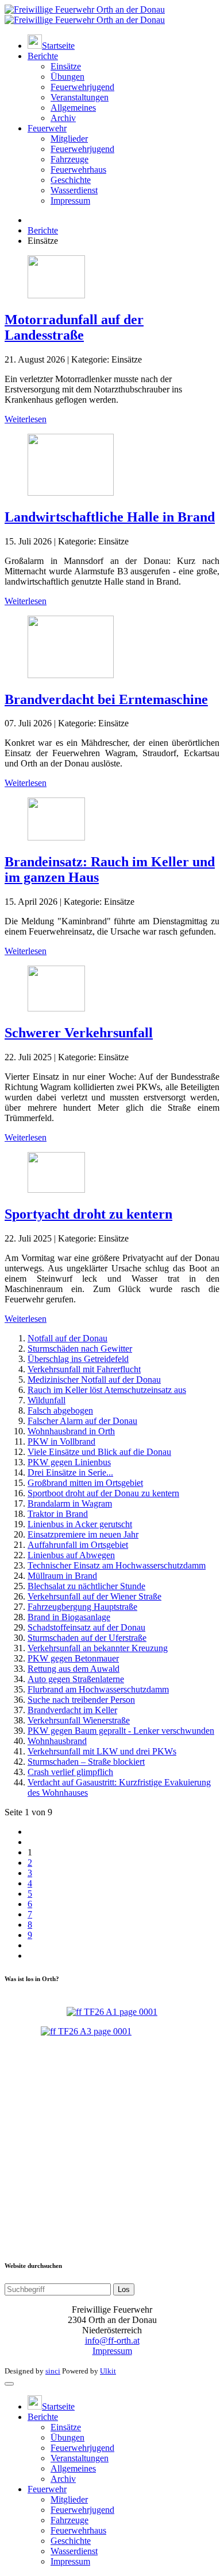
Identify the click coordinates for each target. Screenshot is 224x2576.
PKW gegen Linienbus (69, 1462)
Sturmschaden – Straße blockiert (86, 1762)
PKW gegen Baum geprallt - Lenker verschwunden (121, 1731)
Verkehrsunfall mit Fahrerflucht (84, 1369)
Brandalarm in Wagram (70, 1503)
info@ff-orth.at (112, 2340)
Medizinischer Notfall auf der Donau (94, 1380)
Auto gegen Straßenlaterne (76, 1679)
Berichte (43, 56)
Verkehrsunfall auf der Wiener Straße (94, 1596)
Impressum (70, 201)
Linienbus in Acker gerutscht (80, 1524)
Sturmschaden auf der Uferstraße (87, 1638)
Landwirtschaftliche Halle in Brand (110, 517)
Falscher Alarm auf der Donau (82, 1421)
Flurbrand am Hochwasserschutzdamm (98, 1689)
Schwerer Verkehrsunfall (79, 1033)
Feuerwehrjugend (82, 87)
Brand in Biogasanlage (69, 1617)
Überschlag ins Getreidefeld (78, 1359)
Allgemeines (73, 108)
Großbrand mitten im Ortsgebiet (85, 1483)
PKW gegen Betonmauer (73, 1658)
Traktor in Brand (58, 1514)
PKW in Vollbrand (61, 1441)
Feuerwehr (47, 128)
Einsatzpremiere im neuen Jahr (83, 1534)
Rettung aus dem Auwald (74, 1669)
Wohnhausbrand (57, 1741)
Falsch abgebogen (60, 1410)
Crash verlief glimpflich (70, 1772)
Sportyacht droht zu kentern (88, 1214)
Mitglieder (69, 139)
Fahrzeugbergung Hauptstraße (82, 1607)
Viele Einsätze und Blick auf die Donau (99, 1452)
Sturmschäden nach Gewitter (80, 1349)
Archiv (63, 118)
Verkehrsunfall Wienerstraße (79, 1720)
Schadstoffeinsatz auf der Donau (86, 1627)
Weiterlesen (26, 419)
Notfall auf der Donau (67, 1338)
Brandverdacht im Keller (72, 1710)
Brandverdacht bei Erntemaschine (106, 699)
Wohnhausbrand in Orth (71, 1431)
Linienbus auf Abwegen (71, 1555)
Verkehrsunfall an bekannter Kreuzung (98, 1648)
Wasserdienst (74, 190)
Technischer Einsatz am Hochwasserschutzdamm (117, 1565)
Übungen (67, 77)
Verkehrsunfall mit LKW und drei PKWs (102, 1751)
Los (124, 2289)
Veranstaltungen (80, 97)
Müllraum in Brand (62, 1576)
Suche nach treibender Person (81, 1700)
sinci (53, 2371)
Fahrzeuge (69, 159)
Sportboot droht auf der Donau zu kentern (103, 1493)
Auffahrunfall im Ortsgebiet (78, 1545)
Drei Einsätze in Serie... (70, 1472)
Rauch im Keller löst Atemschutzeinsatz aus (107, 1390)
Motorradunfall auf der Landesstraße (74, 327)
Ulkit (108, 2371)
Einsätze (66, 66)
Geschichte (71, 180)
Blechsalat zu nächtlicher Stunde (86, 1586)
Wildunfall (47, 1400)
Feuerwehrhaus (78, 170)
